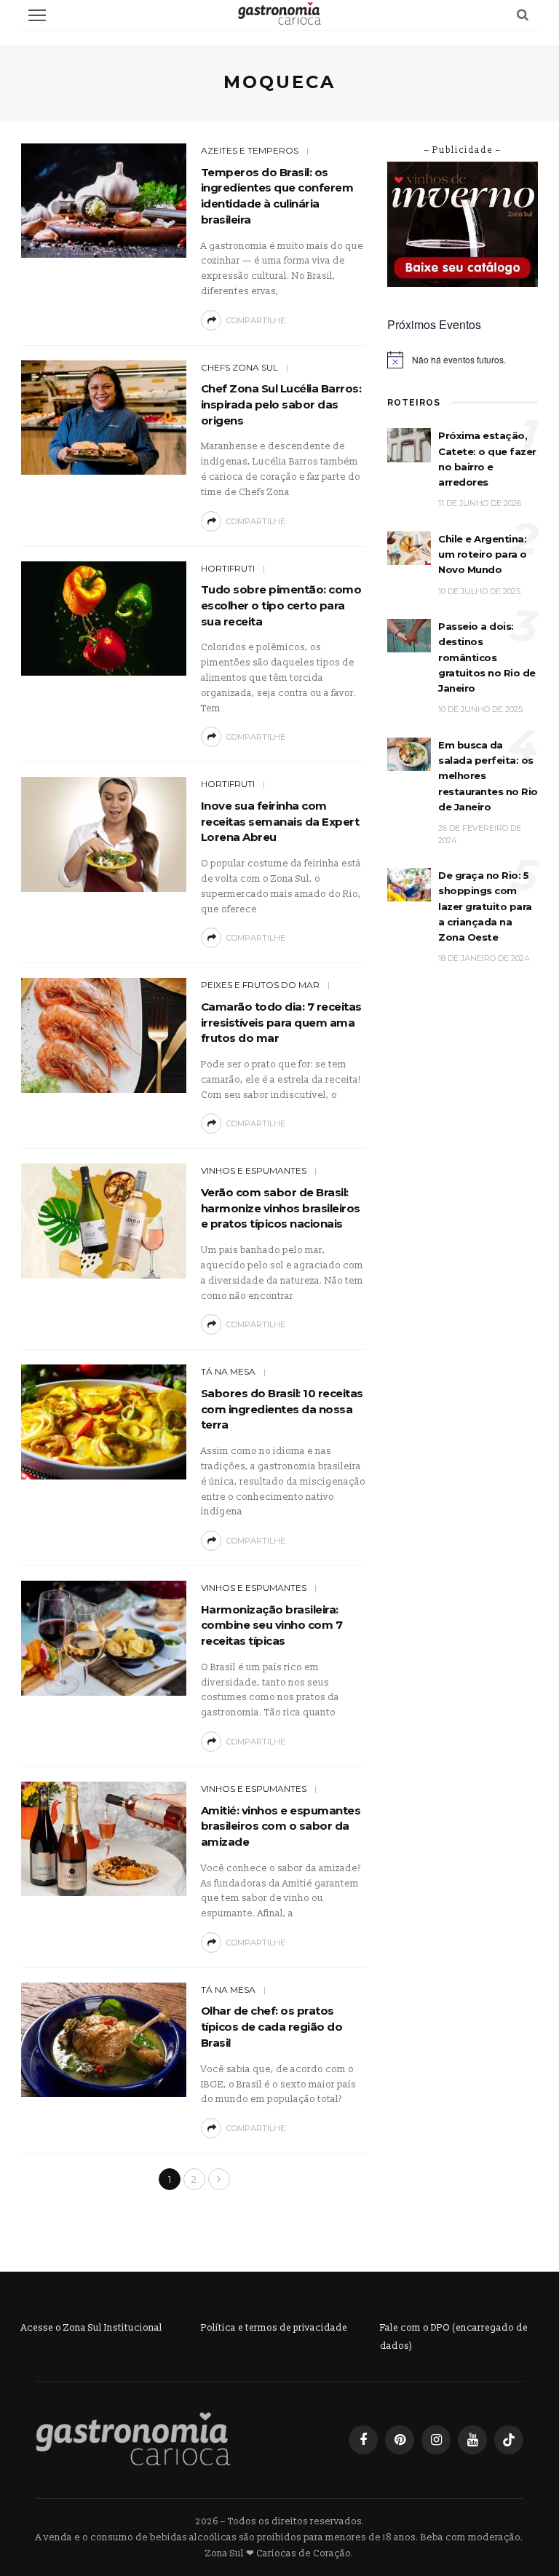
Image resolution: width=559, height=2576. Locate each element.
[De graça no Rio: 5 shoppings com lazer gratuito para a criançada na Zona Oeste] (409, 884)
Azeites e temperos (250, 150)
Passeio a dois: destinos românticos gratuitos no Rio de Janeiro (487, 657)
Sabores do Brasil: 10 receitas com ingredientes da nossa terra (282, 1409)
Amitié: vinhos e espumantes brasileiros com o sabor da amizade (281, 1826)
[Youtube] (472, 2440)
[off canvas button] (37, 15)
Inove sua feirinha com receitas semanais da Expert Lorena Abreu (280, 822)
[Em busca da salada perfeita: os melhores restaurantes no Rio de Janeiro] (409, 754)
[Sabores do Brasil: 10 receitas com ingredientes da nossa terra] (104, 1422)
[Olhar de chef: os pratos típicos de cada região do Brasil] (104, 2039)
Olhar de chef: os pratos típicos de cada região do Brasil (272, 2027)
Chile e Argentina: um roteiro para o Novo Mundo (483, 554)
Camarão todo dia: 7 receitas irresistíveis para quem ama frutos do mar (281, 1023)
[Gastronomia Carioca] (133, 2439)
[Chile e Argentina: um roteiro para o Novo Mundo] (409, 548)
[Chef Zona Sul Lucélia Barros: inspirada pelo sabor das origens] (104, 417)
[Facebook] (363, 2440)
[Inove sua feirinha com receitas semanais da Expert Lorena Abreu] (104, 834)
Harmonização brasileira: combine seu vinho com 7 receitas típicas (272, 1625)
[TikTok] (509, 2440)
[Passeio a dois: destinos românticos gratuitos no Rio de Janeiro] (409, 635)
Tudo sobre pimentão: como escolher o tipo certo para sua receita (281, 605)
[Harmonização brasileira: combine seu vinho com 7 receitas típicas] (104, 1637)
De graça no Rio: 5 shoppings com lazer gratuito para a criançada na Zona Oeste (485, 906)
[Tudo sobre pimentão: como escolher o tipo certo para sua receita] (104, 618)
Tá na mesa (228, 1371)
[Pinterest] (400, 2440)
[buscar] (523, 15)
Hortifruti (228, 568)
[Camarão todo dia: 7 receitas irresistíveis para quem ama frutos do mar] (104, 1035)
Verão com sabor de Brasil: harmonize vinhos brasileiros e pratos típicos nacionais (281, 1208)
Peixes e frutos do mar (260, 985)
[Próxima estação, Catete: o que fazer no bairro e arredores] (409, 445)
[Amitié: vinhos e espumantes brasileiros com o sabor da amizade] (104, 1838)
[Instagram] (436, 2440)
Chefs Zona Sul (239, 367)
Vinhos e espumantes (254, 1170)
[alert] (463, 360)
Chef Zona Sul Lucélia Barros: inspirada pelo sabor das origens (281, 404)
